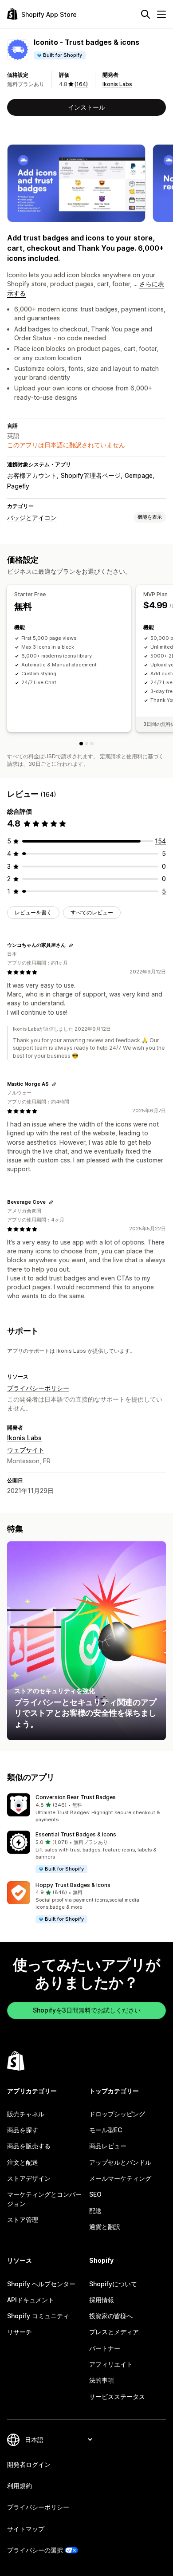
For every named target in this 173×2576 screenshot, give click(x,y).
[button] (86, 1808)
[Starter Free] (81, 744)
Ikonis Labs (117, 84)
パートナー (105, 2348)
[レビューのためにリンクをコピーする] (71, 945)
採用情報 (102, 2300)
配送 (95, 2211)
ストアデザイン (29, 2178)
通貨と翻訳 (105, 2227)
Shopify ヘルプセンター (41, 2284)
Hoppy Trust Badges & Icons (73, 1885)
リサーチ (20, 2332)
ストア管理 (23, 2220)
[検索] (145, 14)
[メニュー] (161, 14)
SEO (95, 2194)
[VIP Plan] (92, 744)
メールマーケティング (120, 2178)
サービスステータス (117, 2397)
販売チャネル (26, 2114)
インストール (86, 107)
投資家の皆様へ (111, 2316)
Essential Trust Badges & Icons (76, 1834)
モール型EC (106, 2130)
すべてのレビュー (92, 912)
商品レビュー (108, 2146)
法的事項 (102, 2380)
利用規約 (20, 2486)
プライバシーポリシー (38, 1388)
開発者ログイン (29, 2464)
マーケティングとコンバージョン (44, 2199)
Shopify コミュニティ (38, 2316)
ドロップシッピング (117, 2114)
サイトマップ (26, 2529)
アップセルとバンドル (120, 2162)
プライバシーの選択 (35, 2550)
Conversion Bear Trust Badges (76, 1797)
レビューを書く (33, 912)
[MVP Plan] (86, 744)
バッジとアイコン (32, 518)
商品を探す (23, 2130)
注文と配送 (23, 2162)
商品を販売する (29, 2146)
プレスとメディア (114, 2332)
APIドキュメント (31, 2300)
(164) (81, 84)
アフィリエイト (111, 2364)
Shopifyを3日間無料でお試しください (87, 2010)
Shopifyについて (113, 2284)
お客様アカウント (32, 475)
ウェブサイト (26, 1450)
